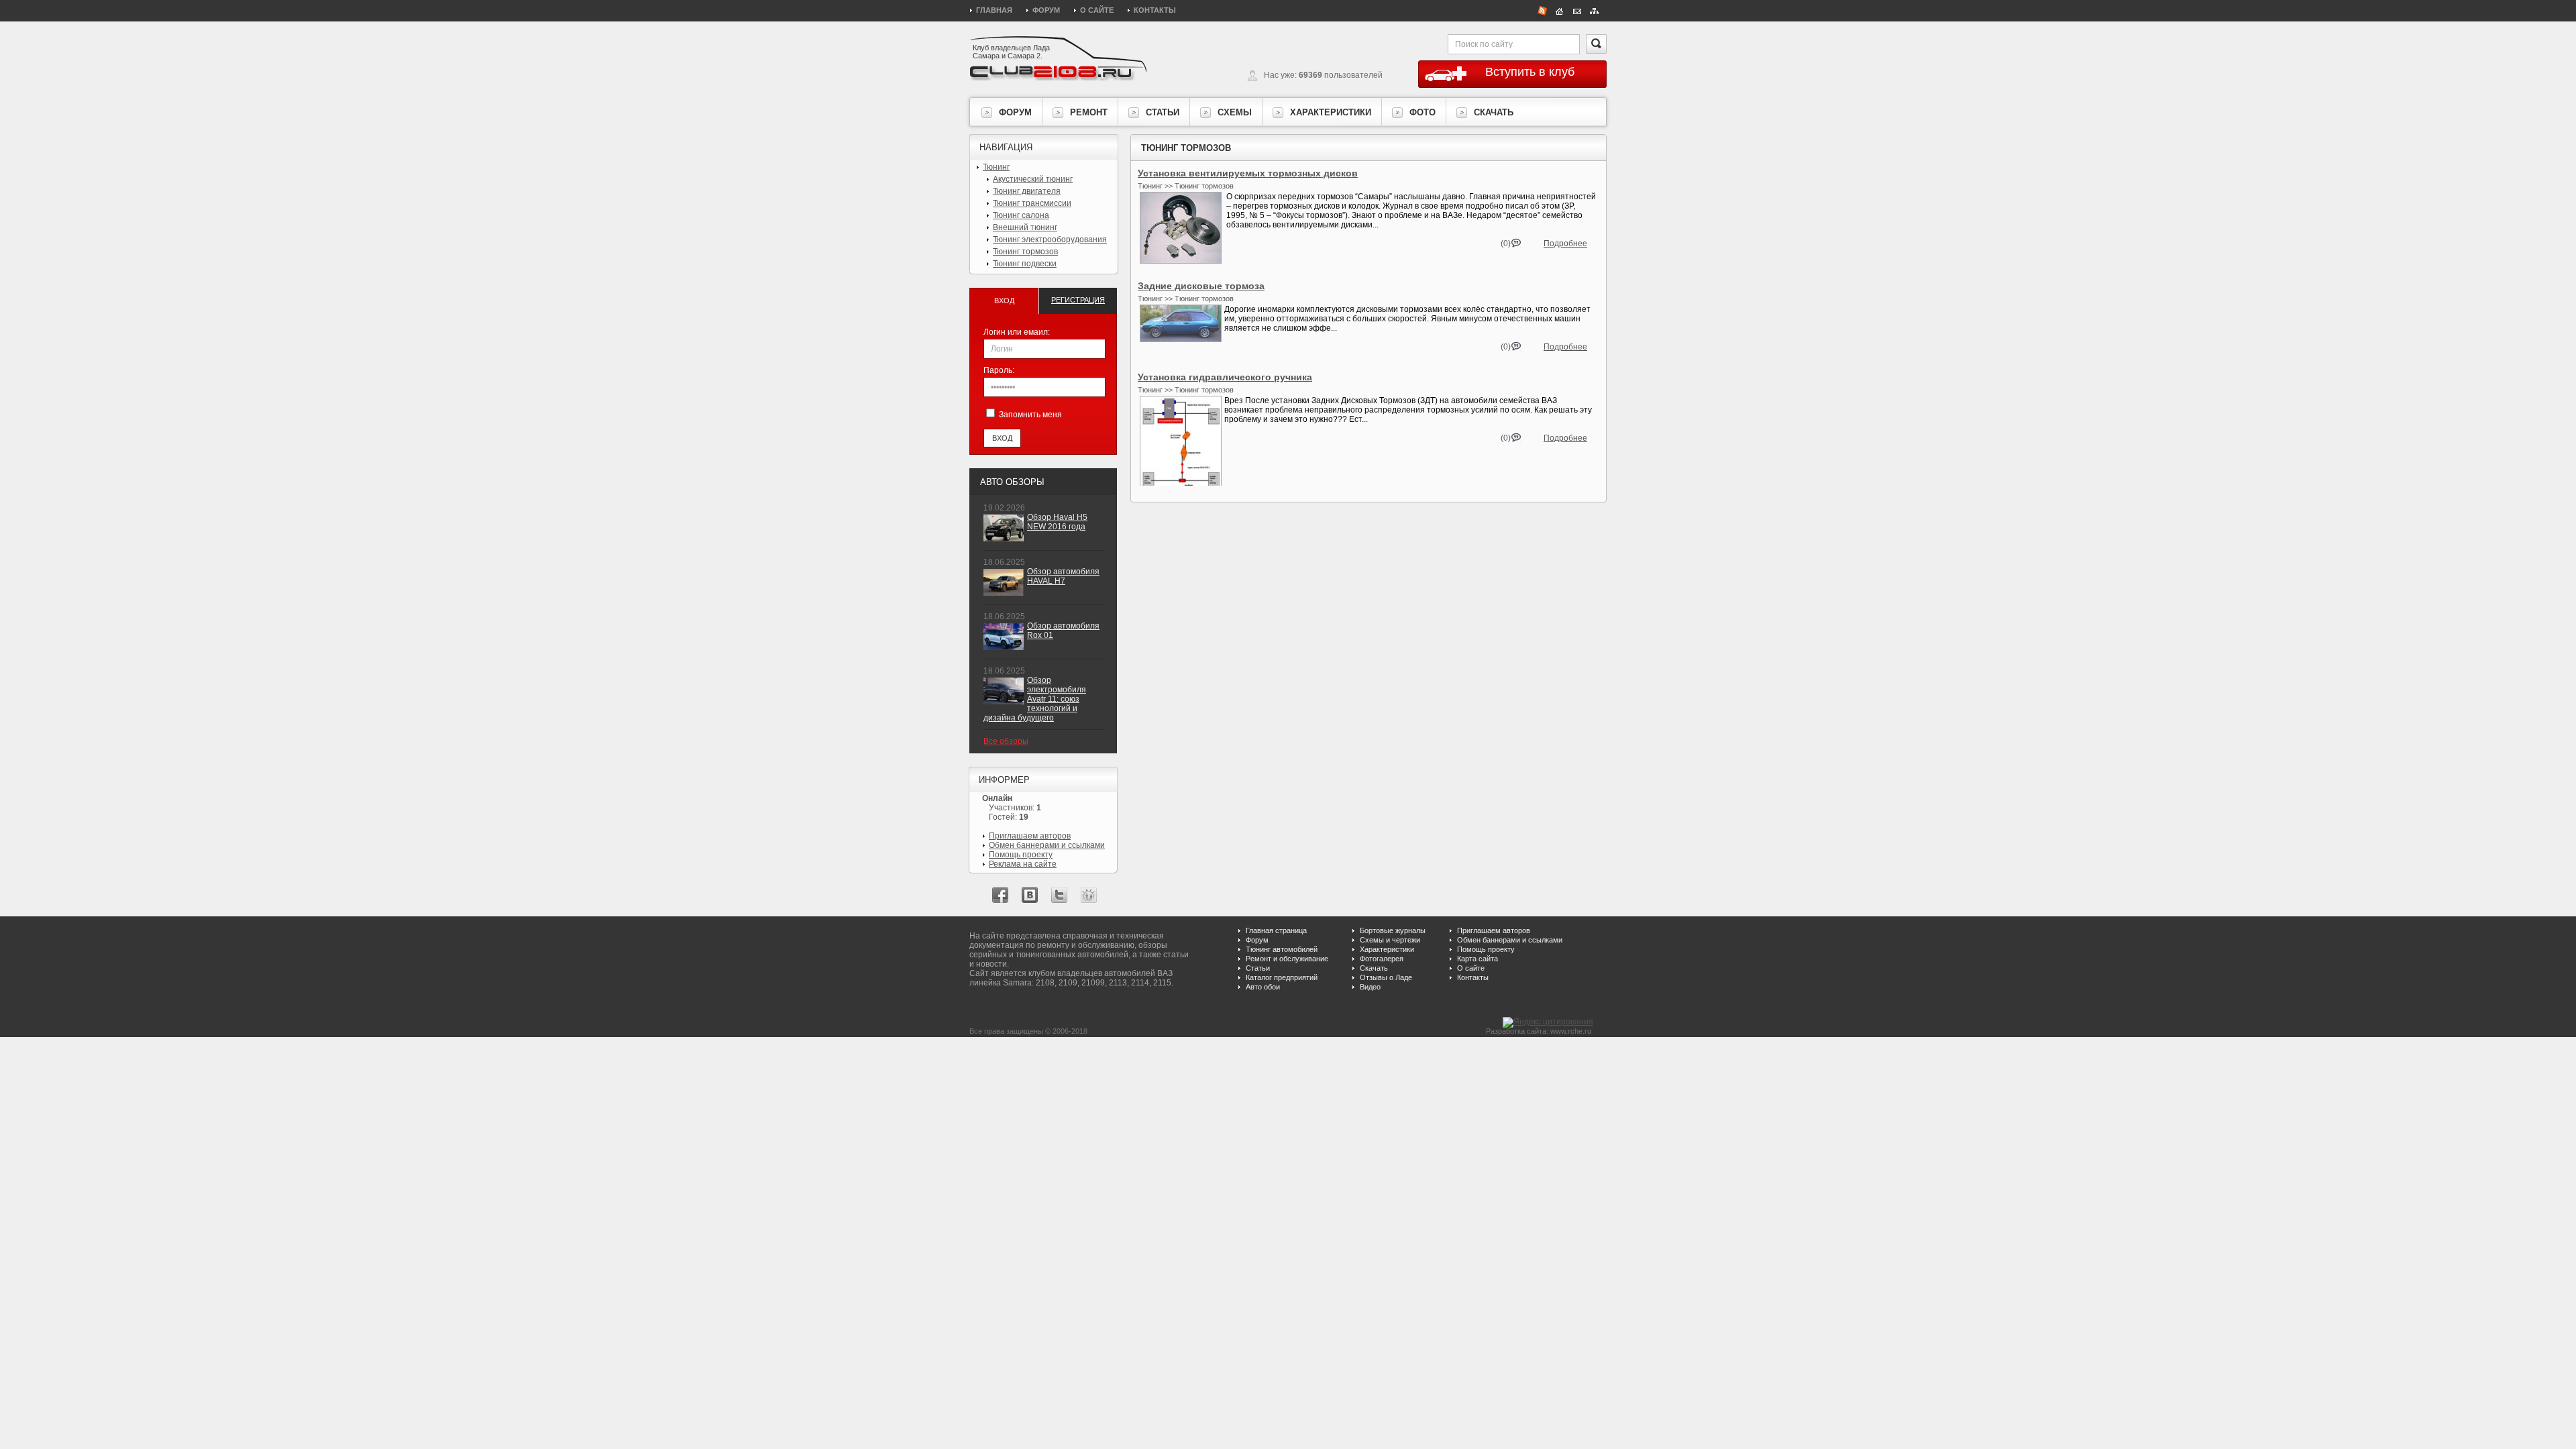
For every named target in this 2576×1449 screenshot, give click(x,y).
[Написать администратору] (1577, 10)
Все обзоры (1006, 741)
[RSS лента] (1542, 10)
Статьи (1258, 968)
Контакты (1155, 10)
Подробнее (1565, 244)
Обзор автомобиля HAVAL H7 (1063, 576)
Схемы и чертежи (1390, 940)
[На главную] (1560, 10)
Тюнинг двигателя (1027, 191)
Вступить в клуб (1530, 72)
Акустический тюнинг (1033, 179)
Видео (1370, 987)
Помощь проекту (1021, 855)
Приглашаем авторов (1030, 836)
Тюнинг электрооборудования (1050, 239)
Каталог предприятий (1282, 977)
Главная (994, 10)
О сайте (1097, 10)
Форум (1046, 10)
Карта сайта (1478, 959)
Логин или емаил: (1017, 332)
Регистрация (1078, 300)
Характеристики (1387, 949)
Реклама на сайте (1023, 864)
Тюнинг (996, 167)
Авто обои (1263, 987)
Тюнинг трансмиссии (1032, 203)
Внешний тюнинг (1025, 227)
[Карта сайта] (1595, 10)
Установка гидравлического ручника (1225, 377)
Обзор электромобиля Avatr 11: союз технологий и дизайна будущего (1035, 699)
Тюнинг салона (1021, 215)
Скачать (1374, 968)
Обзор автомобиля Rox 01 (1063, 631)
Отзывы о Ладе (1386, 977)
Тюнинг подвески (1025, 264)
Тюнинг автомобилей (1282, 949)
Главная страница (1276, 930)
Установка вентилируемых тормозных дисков (1248, 173)
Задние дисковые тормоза (1201, 286)
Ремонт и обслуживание (1287, 959)
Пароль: (999, 370)
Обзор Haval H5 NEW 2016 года (1057, 522)
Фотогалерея (1382, 959)
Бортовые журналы (1393, 930)
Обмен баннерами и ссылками (1047, 845)
